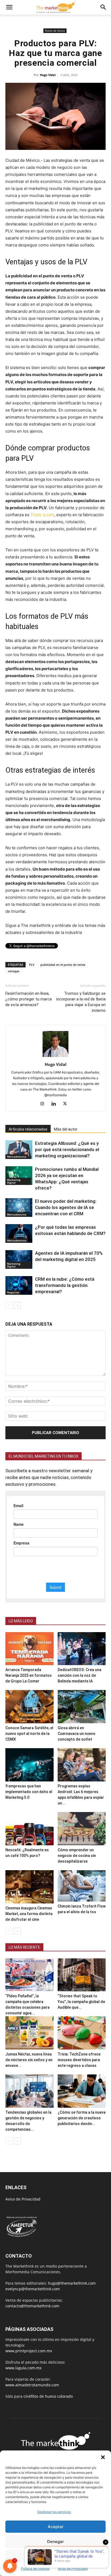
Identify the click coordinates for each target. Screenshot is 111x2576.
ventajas (14, 971)
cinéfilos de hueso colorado (48, 2396)
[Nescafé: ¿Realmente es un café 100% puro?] (30, 1829)
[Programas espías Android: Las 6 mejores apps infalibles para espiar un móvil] (82, 1765)
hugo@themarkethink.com (72, 2283)
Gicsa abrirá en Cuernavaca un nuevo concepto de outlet (77, 1734)
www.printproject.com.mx (29, 2351)
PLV (32, 965)
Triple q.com (42, 515)
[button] (103, 2457)
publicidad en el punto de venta (63, 965)
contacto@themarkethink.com (32, 2306)
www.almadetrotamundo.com (32, 2385)
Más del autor (66, 1129)
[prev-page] (9, 1305)
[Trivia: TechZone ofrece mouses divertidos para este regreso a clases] (82, 2033)
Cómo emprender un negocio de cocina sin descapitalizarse (77, 1856)
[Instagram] (44, 1104)
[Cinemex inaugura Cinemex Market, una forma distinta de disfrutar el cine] (30, 1887)
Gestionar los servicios (54, 2512)
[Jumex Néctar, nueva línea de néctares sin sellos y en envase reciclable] (30, 2033)
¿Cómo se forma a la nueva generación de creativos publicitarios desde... (82, 2118)
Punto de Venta (55, 31)
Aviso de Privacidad (73, 2569)
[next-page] (17, 1305)
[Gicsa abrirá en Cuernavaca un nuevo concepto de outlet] (82, 1707)
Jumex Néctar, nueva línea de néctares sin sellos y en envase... (29, 2060)
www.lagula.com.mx (23, 2368)
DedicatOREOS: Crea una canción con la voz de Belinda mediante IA (79, 1675)
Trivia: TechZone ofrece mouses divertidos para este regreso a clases (79, 2060)
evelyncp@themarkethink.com (33, 2289)
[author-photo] (55, 1057)
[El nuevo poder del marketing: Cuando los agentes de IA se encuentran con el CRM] (19, 1208)
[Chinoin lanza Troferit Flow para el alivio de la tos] (82, 1886)
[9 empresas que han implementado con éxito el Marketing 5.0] (30, 1765)
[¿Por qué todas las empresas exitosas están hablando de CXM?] (19, 1233)
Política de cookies (35, 2569)
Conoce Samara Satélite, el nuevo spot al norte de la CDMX (29, 1734)
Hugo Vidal (48, 75)
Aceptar (56, 2527)
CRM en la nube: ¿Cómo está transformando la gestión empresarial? (65, 1285)
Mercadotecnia (17, 1157)
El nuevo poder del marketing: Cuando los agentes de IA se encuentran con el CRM (66, 1207)
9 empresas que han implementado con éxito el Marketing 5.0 (29, 1792)
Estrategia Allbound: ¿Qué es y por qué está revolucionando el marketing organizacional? (67, 1149)
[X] (67, 1104)
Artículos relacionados (28, 1129)
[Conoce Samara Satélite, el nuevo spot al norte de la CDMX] (30, 1707)
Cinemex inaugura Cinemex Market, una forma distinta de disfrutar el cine (29, 1914)
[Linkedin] (56, 1104)
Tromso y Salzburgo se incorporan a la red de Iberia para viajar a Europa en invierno (81, 1002)
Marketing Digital (14, 1181)
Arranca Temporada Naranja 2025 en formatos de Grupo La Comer (29, 1675)
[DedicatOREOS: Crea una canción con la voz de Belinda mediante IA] (82, 1649)
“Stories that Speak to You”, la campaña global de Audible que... (81, 2002)
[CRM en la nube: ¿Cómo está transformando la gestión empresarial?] (19, 1285)
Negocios (13, 1292)
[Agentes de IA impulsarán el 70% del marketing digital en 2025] (19, 1259)
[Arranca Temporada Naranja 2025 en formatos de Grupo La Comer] (30, 1649)
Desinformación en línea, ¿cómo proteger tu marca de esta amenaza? (29, 999)
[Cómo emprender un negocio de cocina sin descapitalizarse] (82, 1829)
